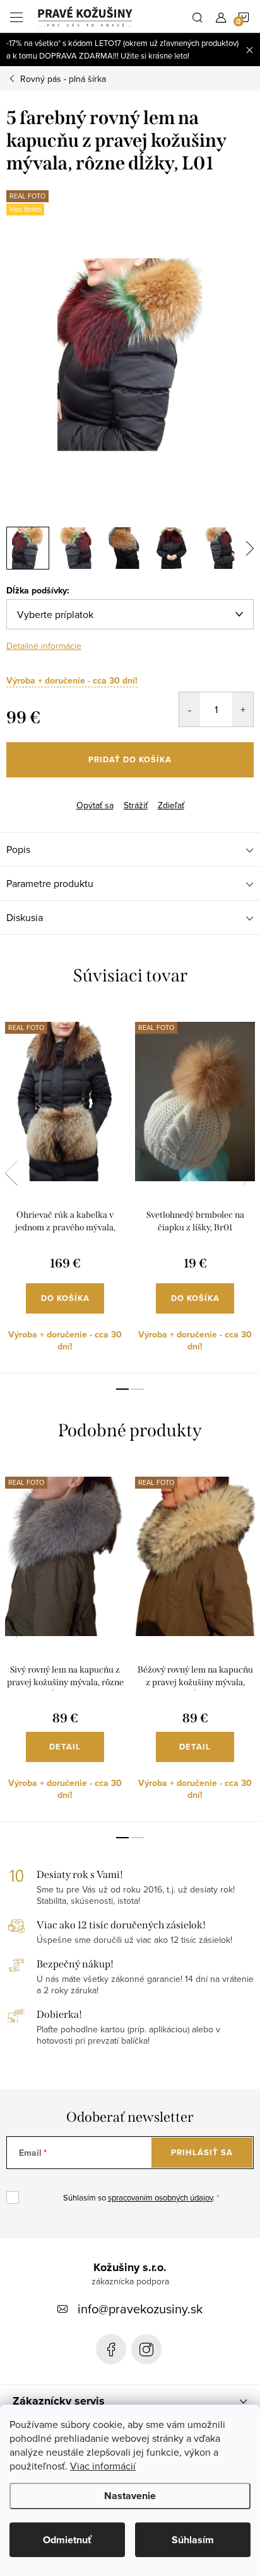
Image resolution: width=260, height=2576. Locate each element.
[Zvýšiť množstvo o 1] (243, 709)
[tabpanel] (65, 1190)
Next (249, 1173)
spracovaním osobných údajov (160, 2197)
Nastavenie (130, 2496)
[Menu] (16, 16)
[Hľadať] (198, 16)
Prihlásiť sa (202, 2152)
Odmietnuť (67, 2540)
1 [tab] (122, 1389)
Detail (65, 1747)
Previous (11, 1173)
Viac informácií (103, 2466)
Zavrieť (68, 794)
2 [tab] (138, 1389)
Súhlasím (193, 2540)
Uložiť (28, 796)
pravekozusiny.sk (146, 2349)
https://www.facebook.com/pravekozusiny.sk (111, 2349)
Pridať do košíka (130, 759)
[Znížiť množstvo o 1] (190, 709)
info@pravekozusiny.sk (140, 2309)
